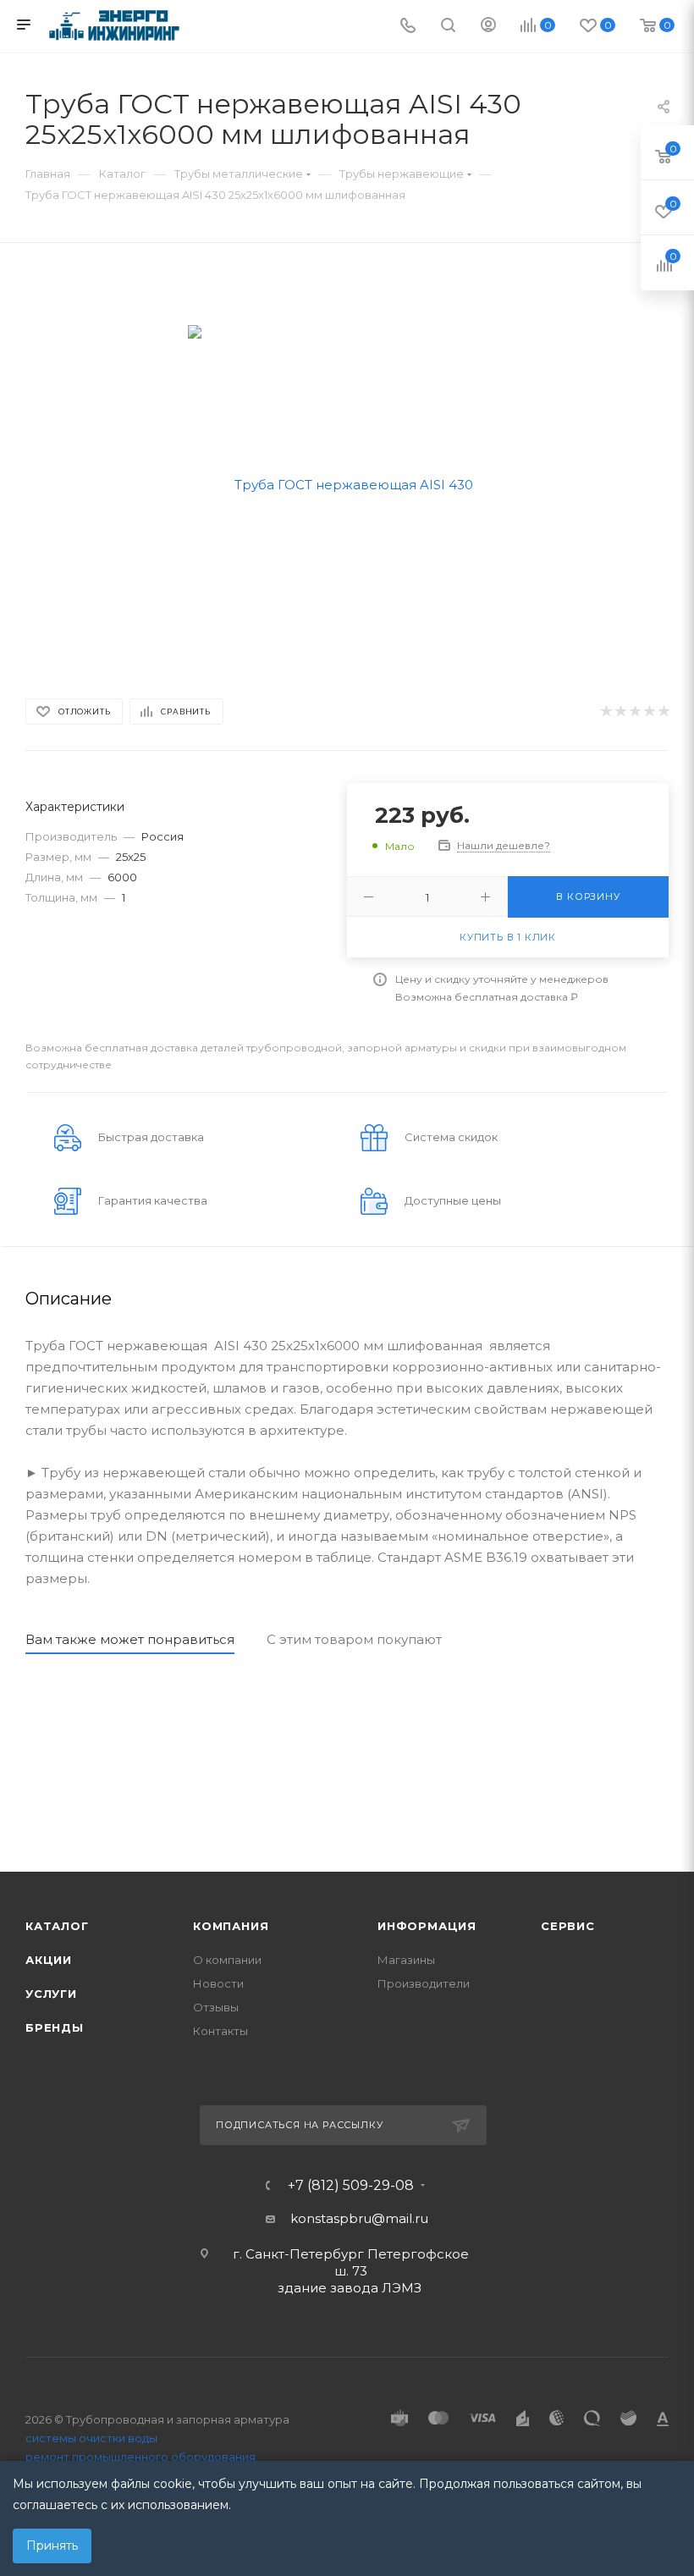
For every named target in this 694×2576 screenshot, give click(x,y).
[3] (634, 712)
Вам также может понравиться (130, 1639)
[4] (649, 712)
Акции (49, 1960)
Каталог (57, 1926)
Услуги (51, 1994)
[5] (663, 712)
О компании (227, 1960)
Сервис (568, 1926)
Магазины (406, 1960)
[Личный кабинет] (488, 27)
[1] (606, 712)
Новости (218, 1983)
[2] (620, 712)
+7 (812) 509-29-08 (351, 2186)
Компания (231, 1926)
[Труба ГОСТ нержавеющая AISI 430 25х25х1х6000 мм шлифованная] (347, 483)
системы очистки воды (91, 2438)
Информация (427, 1926)
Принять (52, 2546)
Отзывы (216, 2007)
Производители (424, 1983)
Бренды (55, 2027)
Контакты (220, 2031)
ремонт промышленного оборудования (140, 2457)
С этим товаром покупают (354, 1639)
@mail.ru (400, 2218)
